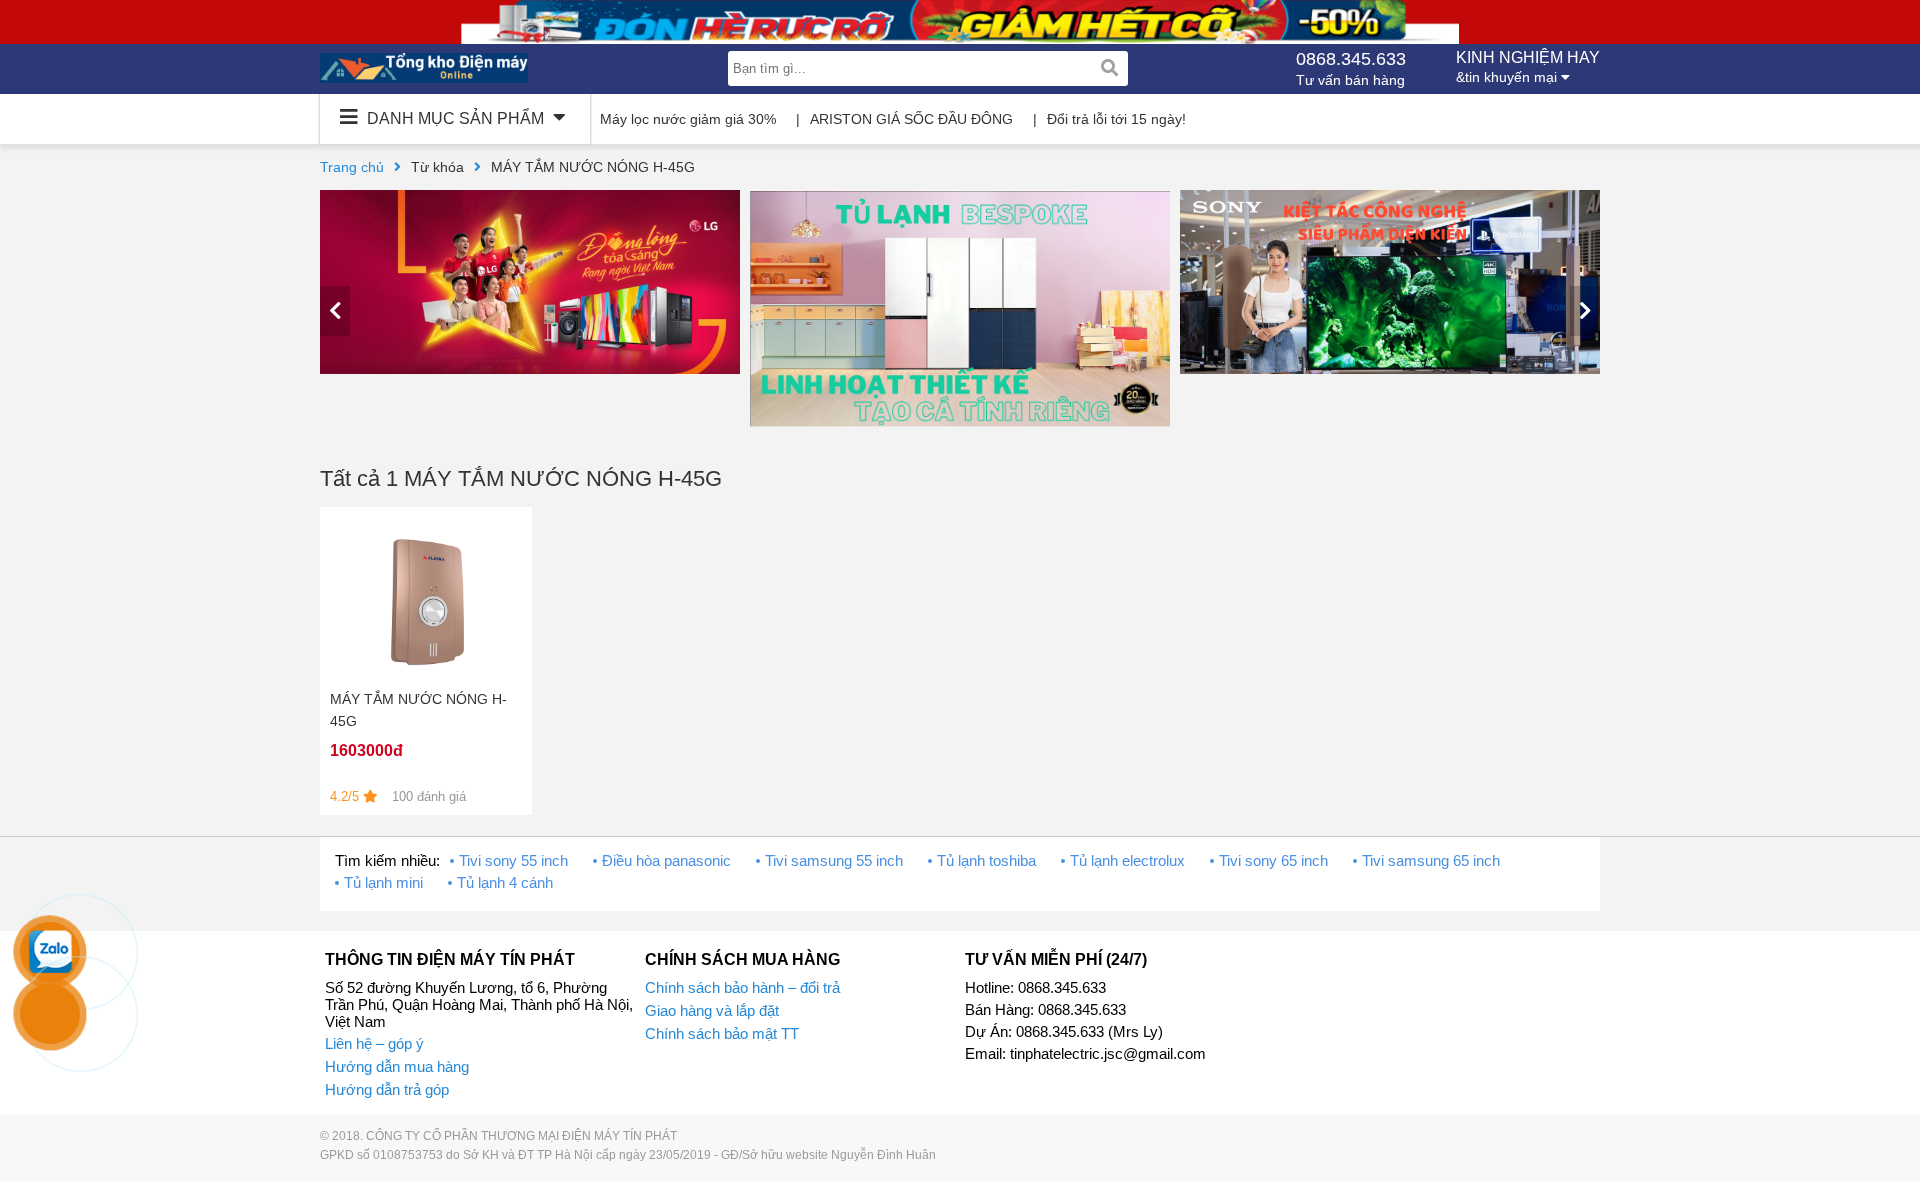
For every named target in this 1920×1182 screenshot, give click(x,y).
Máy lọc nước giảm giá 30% (688, 119)
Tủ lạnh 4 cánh (505, 882)
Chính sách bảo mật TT (722, 1033)
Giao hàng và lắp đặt (712, 1010)
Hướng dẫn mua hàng (397, 1066)
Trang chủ (352, 167)
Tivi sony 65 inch (1273, 860)
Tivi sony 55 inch (513, 860)
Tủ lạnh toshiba (986, 860)
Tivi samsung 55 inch (834, 860)
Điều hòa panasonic (666, 860)
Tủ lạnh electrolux (1127, 860)
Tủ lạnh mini (383, 882)
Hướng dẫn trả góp (387, 1089)
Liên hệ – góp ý (374, 1043)
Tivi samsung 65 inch (1431, 860)
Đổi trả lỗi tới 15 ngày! (1116, 119)
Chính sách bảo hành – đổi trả (742, 987)
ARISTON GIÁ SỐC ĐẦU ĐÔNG (911, 119)
